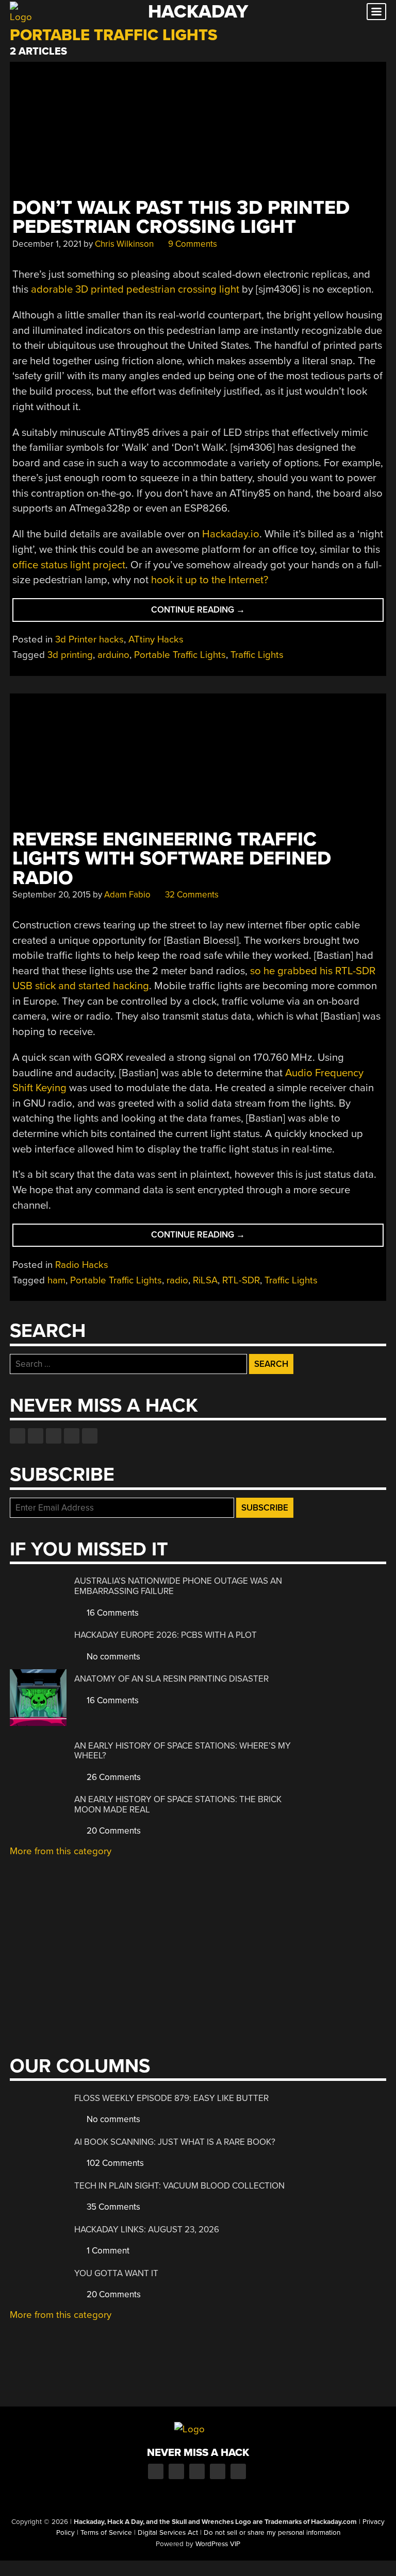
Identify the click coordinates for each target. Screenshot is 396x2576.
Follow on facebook (18, 1436)
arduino (113, 655)
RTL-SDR (241, 1280)
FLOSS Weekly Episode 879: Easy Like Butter (171, 2098)
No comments (112, 1657)
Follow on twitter (36, 1436)
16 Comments (112, 1613)
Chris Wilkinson (124, 244)
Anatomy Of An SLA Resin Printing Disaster (171, 1679)
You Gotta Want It (116, 2273)
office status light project (69, 565)
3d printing (70, 655)
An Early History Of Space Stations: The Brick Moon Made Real (178, 1804)
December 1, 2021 (47, 244)
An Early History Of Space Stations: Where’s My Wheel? (183, 1751)
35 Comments (112, 2207)
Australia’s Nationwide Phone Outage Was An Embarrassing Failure (178, 1586)
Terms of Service (106, 2533)
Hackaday (198, 12)
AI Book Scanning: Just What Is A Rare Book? (175, 2142)
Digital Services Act (168, 2533)
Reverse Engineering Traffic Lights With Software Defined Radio (172, 859)
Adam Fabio (127, 895)
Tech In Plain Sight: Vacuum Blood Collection (179, 2186)
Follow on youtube (54, 1436)
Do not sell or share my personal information (272, 2533)
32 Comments (191, 895)
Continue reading (219, 613)
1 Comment (107, 2251)
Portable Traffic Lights (180, 655)
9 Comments (192, 244)
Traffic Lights (257, 655)
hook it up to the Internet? (210, 580)
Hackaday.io (231, 534)
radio (177, 1280)
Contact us (90, 1436)
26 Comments (113, 1777)
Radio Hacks (82, 1265)
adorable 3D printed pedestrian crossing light (135, 289)
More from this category (61, 1851)
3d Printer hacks (89, 639)
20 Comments (113, 1831)
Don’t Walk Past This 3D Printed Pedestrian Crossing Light (181, 217)
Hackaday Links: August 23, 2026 (147, 2230)
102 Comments (114, 2163)
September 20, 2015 (52, 895)
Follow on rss (72, 1436)
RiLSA (205, 1280)
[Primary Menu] (376, 12)
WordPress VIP (218, 2544)
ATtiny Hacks (156, 639)
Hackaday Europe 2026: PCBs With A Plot (166, 1635)
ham (56, 1280)
